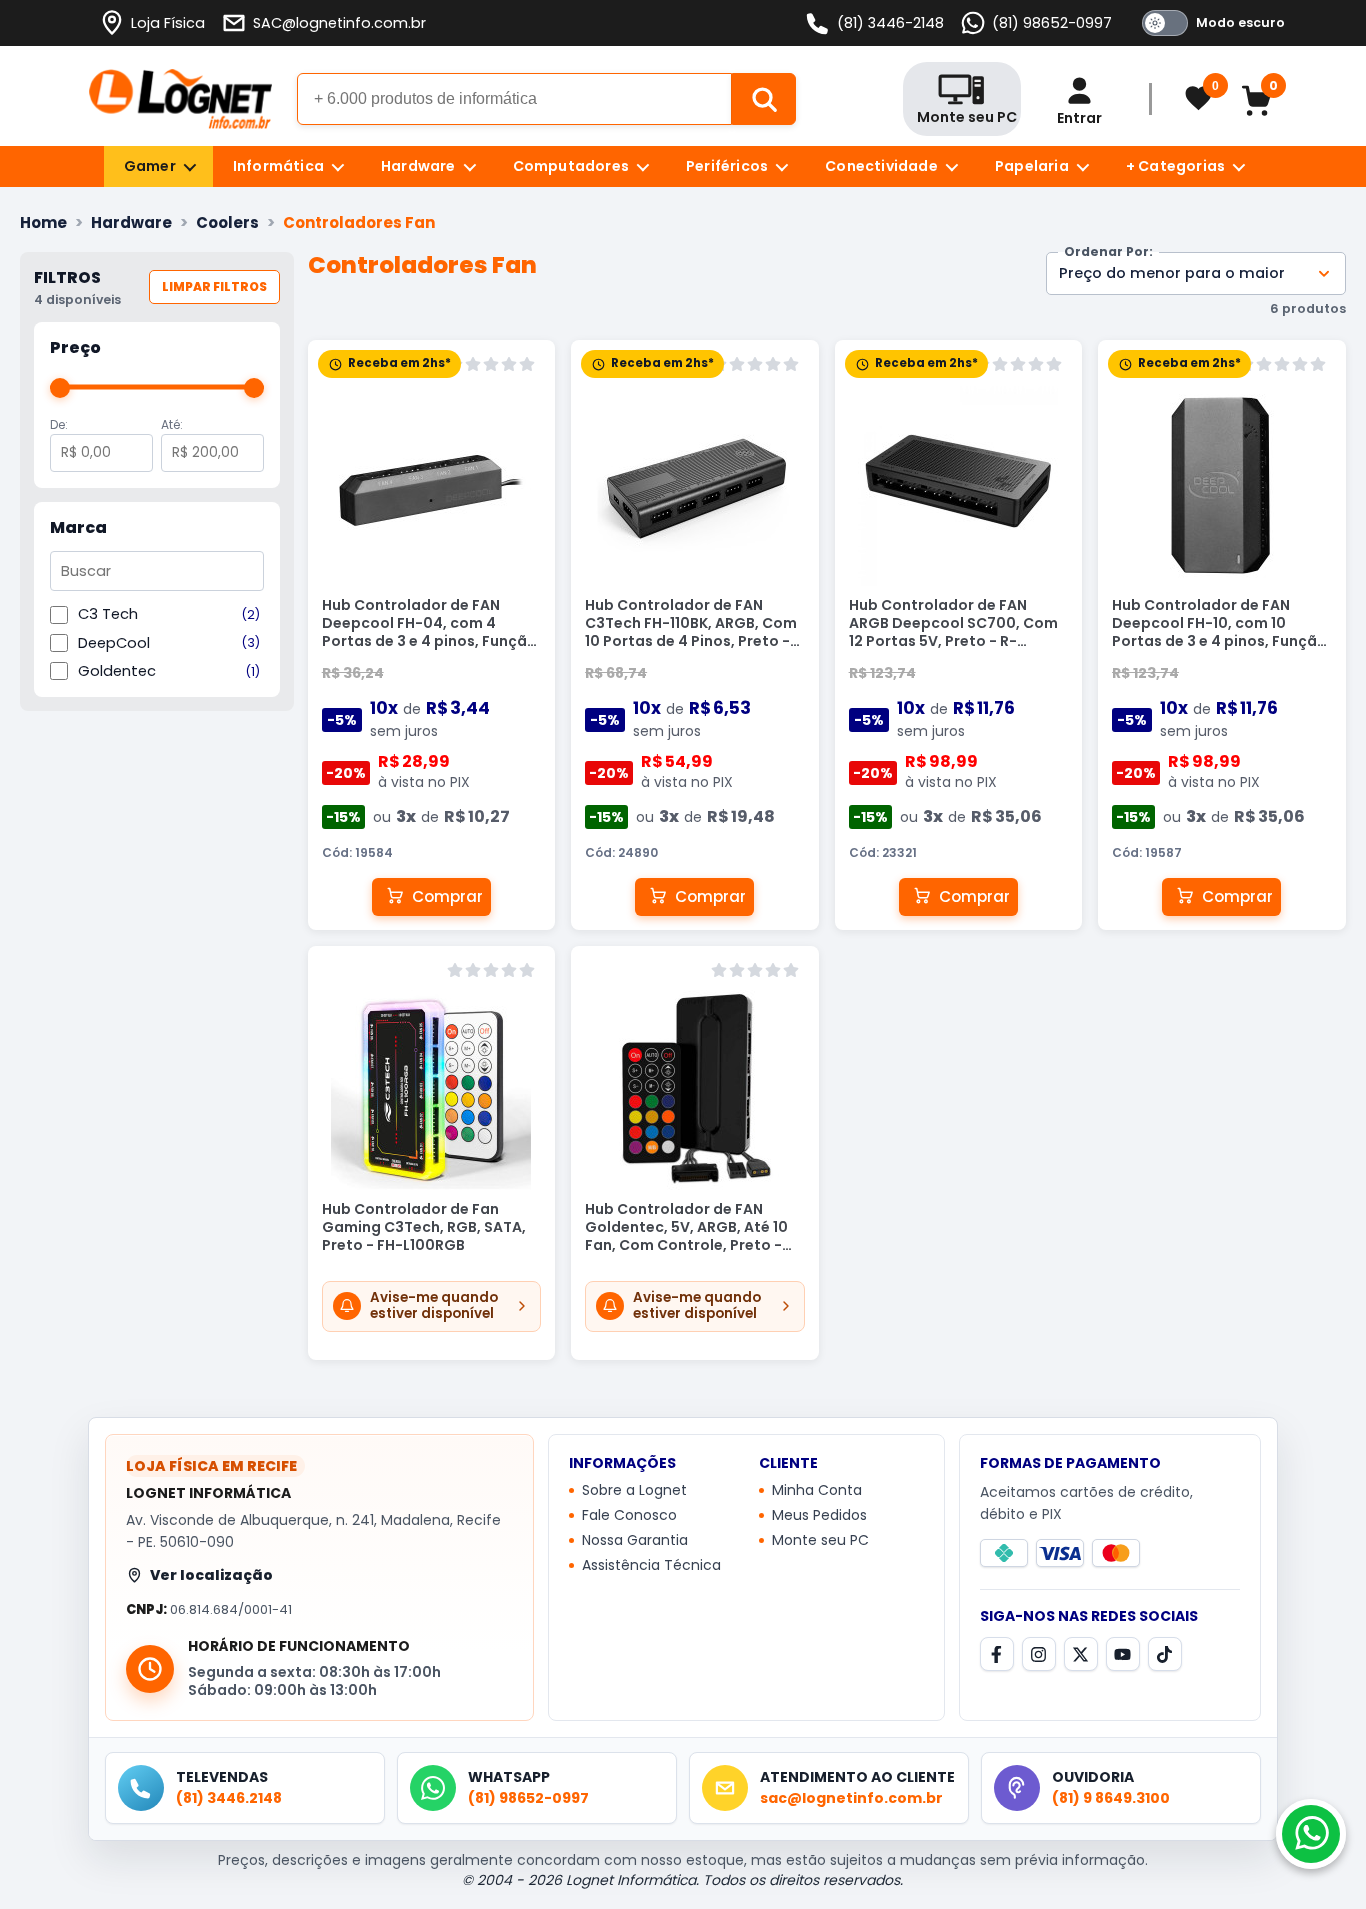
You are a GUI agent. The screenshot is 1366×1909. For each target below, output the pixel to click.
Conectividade (881, 166)
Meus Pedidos (819, 1516)
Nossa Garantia (635, 1541)
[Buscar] (764, 99)
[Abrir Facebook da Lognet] (997, 1654)
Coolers (227, 222)
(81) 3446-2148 (890, 23)
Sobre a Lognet (634, 1491)
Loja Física (168, 23)
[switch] (1210, 23)
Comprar (447, 896)
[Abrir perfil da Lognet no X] (1081, 1654)
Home (43, 222)
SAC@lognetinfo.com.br (339, 23)
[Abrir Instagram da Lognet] (1039, 1654)
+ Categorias (1175, 166)
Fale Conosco (629, 1516)
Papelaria (1032, 166)
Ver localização (211, 1575)
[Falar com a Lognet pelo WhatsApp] (1311, 1834)
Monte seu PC (820, 1541)
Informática (278, 166)
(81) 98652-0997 (1052, 23)
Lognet (180, 99)
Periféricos (727, 166)
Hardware (418, 166)
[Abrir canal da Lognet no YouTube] (1123, 1654)
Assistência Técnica (651, 1566)
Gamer (150, 166)
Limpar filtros (214, 286)
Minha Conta (817, 1491)
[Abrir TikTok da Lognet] (1165, 1654)
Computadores (571, 166)
